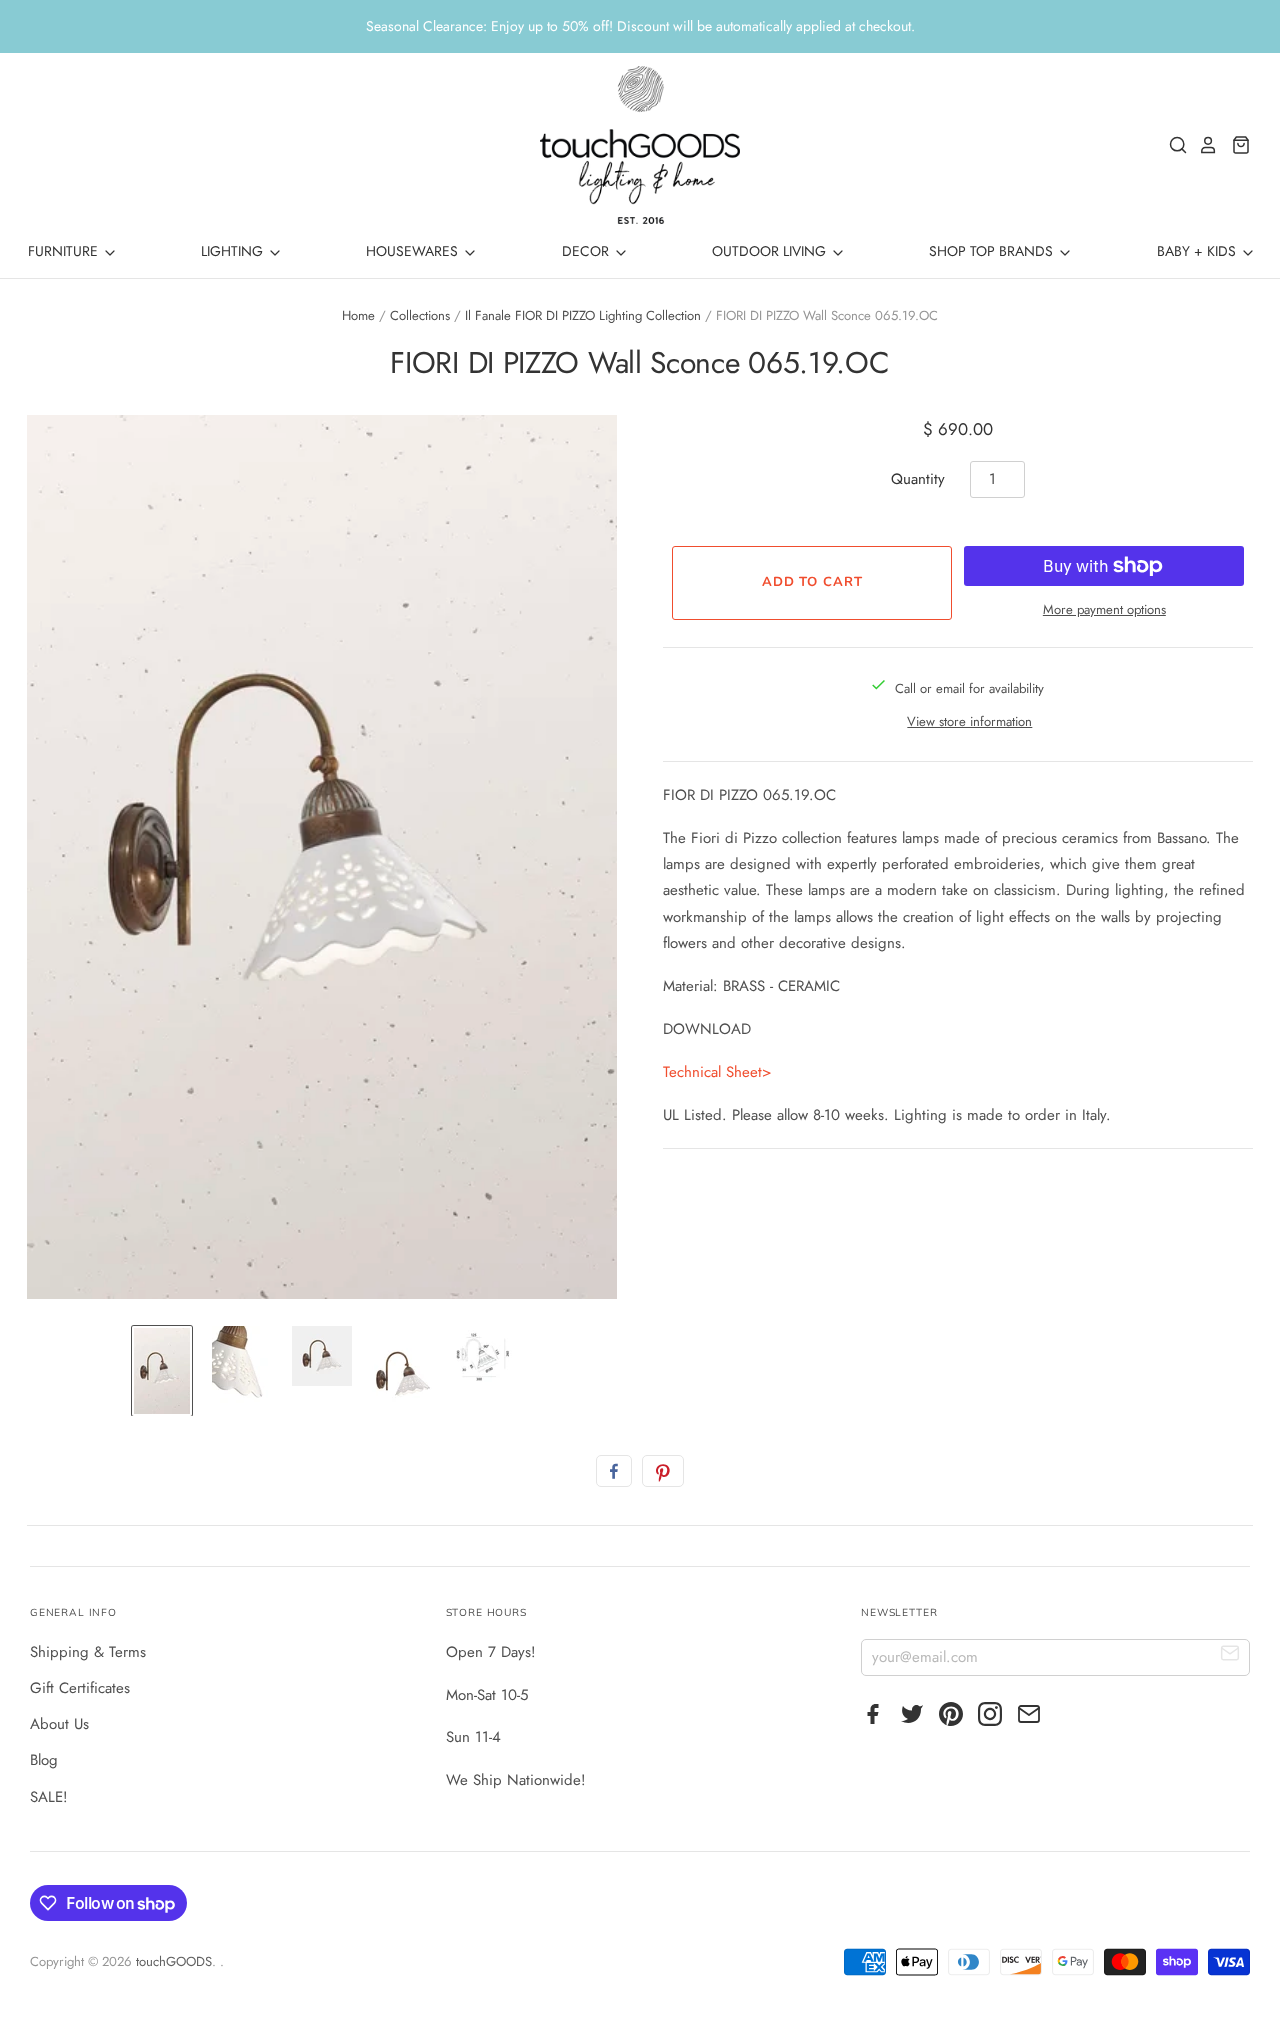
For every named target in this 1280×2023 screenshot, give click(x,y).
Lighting (234, 251)
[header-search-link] (1173, 145)
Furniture (65, 251)
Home (358, 315)
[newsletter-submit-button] (1230, 1656)
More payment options (1104, 609)
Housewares (414, 251)
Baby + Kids (1198, 251)
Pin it (663, 1471)
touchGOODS (174, 1961)
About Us (59, 1724)
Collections (420, 315)
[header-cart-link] (1235, 145)
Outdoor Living (771, 251)
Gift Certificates (80, 1688)
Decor (587, 251)
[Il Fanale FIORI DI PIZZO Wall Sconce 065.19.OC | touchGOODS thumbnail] (322, 1356)
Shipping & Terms (88, 1652)
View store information (969, 721)
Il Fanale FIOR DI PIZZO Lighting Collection (583, 315)
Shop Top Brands (993, 251)
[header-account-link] (1203, 145)
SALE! (49, 1797)
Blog (44, 1760)
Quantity (918, 479)
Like (614, 1471)
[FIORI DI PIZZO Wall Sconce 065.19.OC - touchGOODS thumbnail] (162, 1371)
